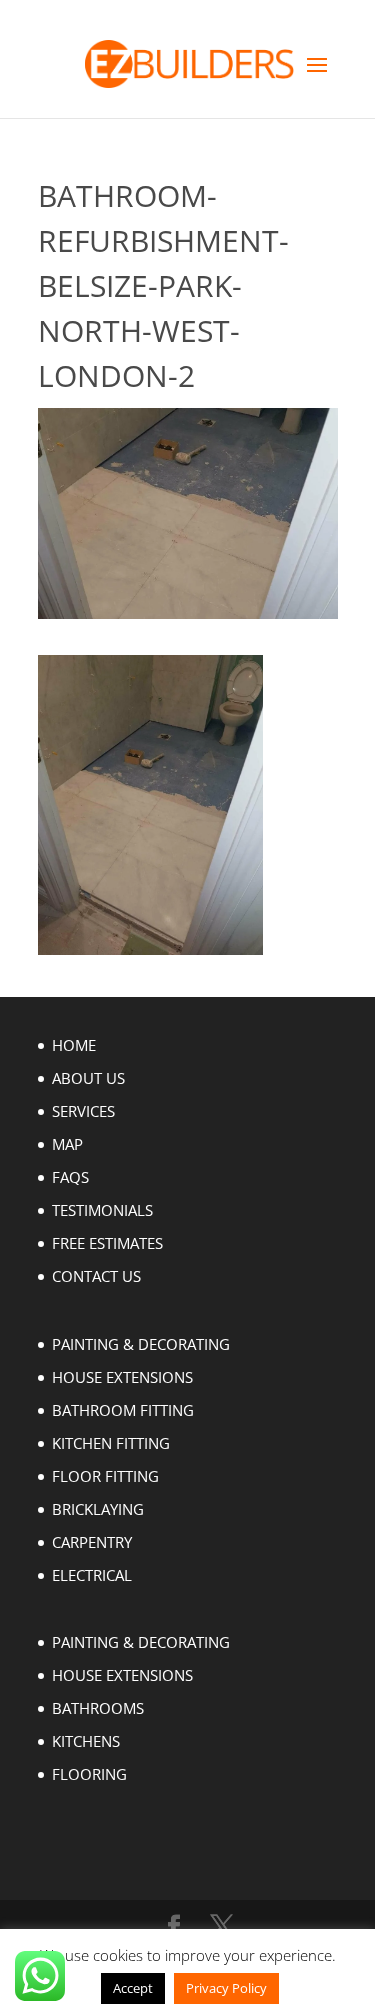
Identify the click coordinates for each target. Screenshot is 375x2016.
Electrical (92, 1575)
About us (88, 1078)
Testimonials (102, 1210)
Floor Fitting (105, 1476)
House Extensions (122, 1377)
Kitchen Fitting (111, 1443)
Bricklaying (98, 1509)
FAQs (70, 1177)
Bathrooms (98, 1708)
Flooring (89, 1774)
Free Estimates (107, 1243)
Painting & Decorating (141, 1344)
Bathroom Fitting (123, 1410)
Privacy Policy (226, 1988)
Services (83, 1111)
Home (74, 1045)
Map (67, 1144)
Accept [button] (133, 1988)
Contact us (96, 1276)
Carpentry (92, 1542)
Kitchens (86, 1741)
